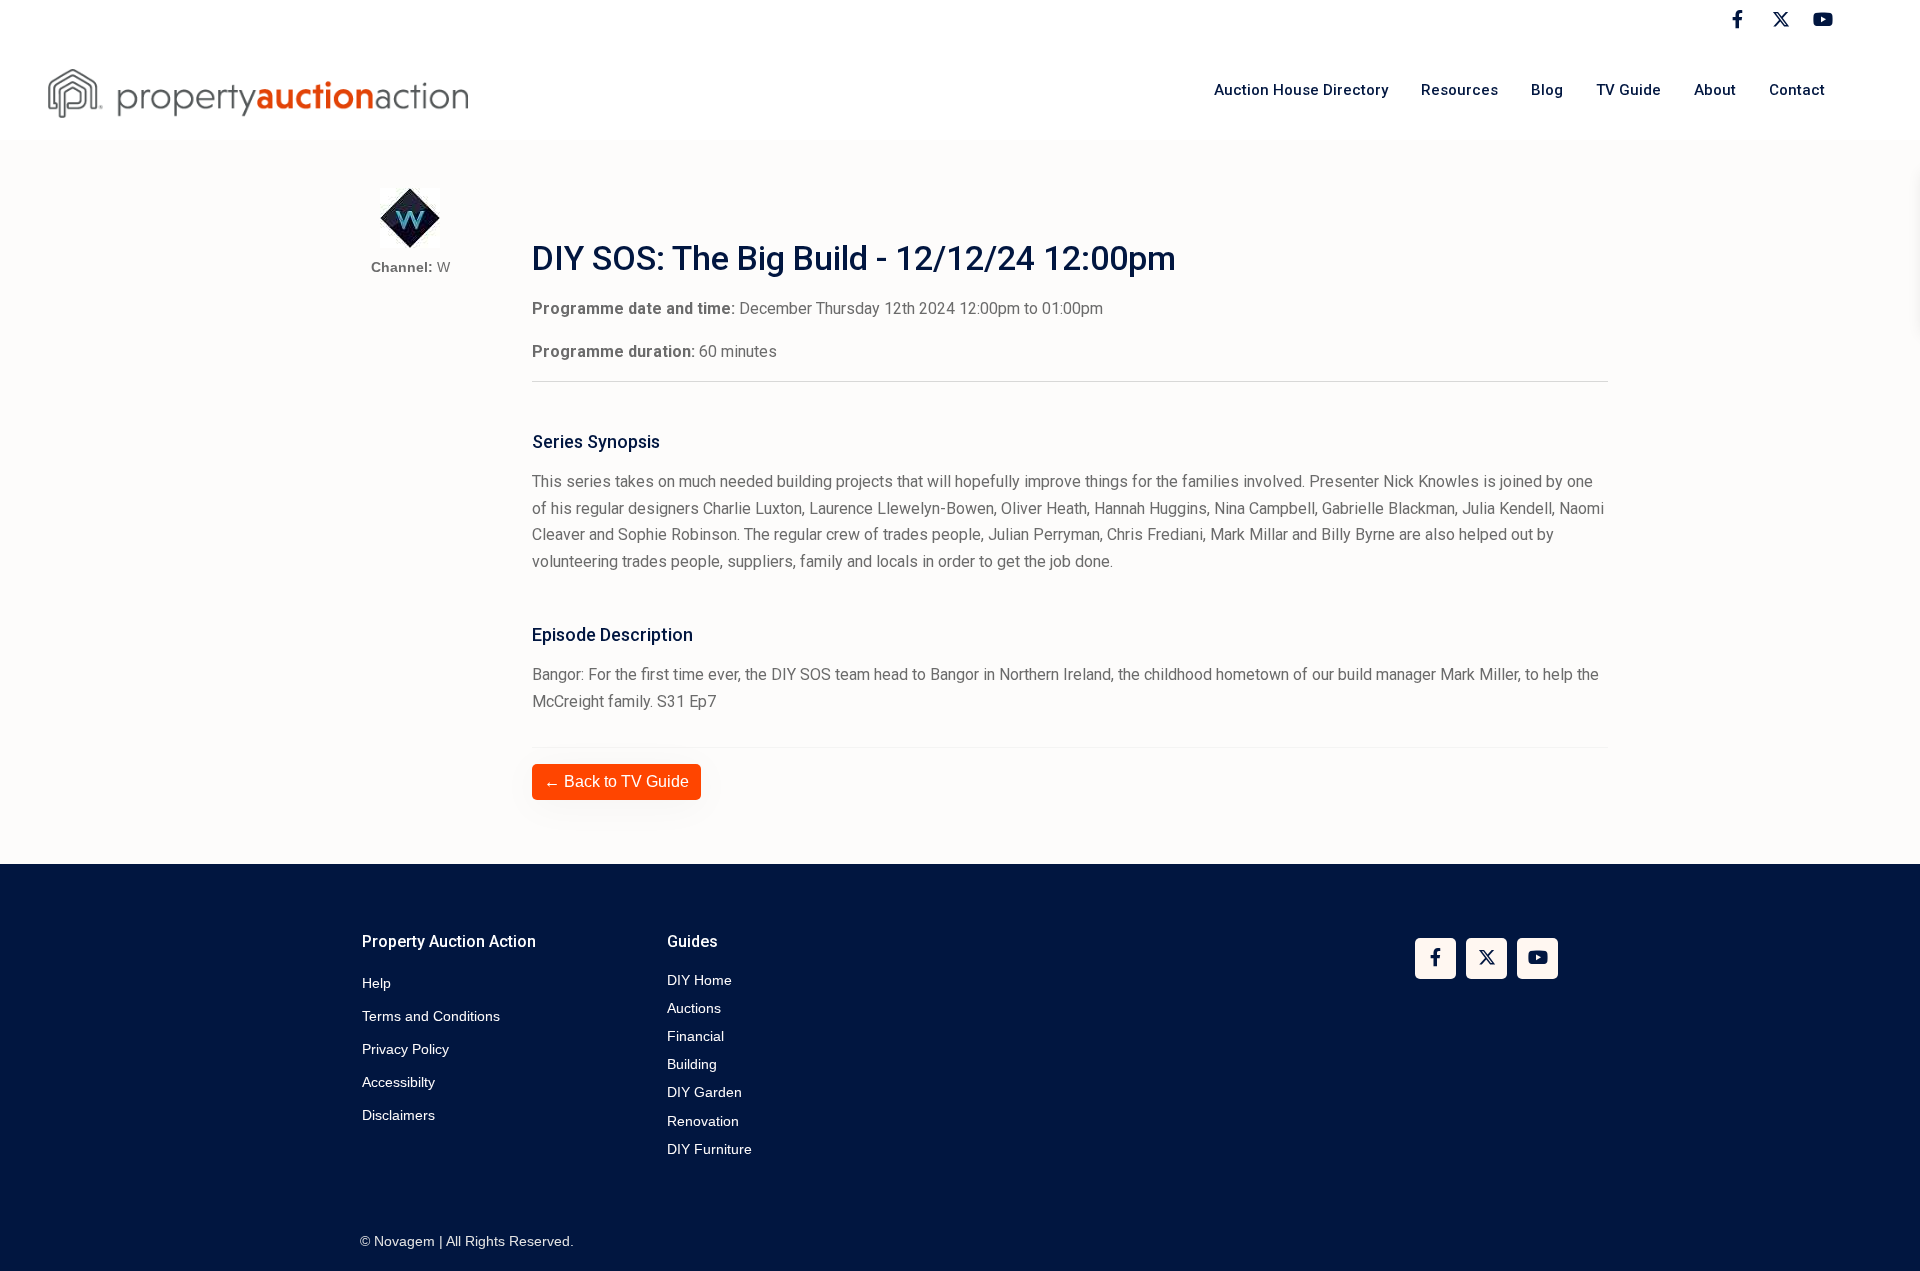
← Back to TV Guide (616, 781)
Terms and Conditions (431, 1016)
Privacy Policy (405, 1049)
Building (692, 1064)
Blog (1547, 90)
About (1715, 90)
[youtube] (1819, 20)
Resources (1459, 90)
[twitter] (1778, 20)
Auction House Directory (1301, 90)
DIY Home (699, 980)
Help (376, 983)
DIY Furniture (709, 1149)
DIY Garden (704, 1092)
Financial (695, 1036)
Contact (1797, 90)
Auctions (694, 1008)
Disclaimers (398, 1115)
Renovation (703, 1121)
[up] (1885, 1236)
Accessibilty (398, 1082)
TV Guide (1628, 90)
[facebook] (1737, 20)
